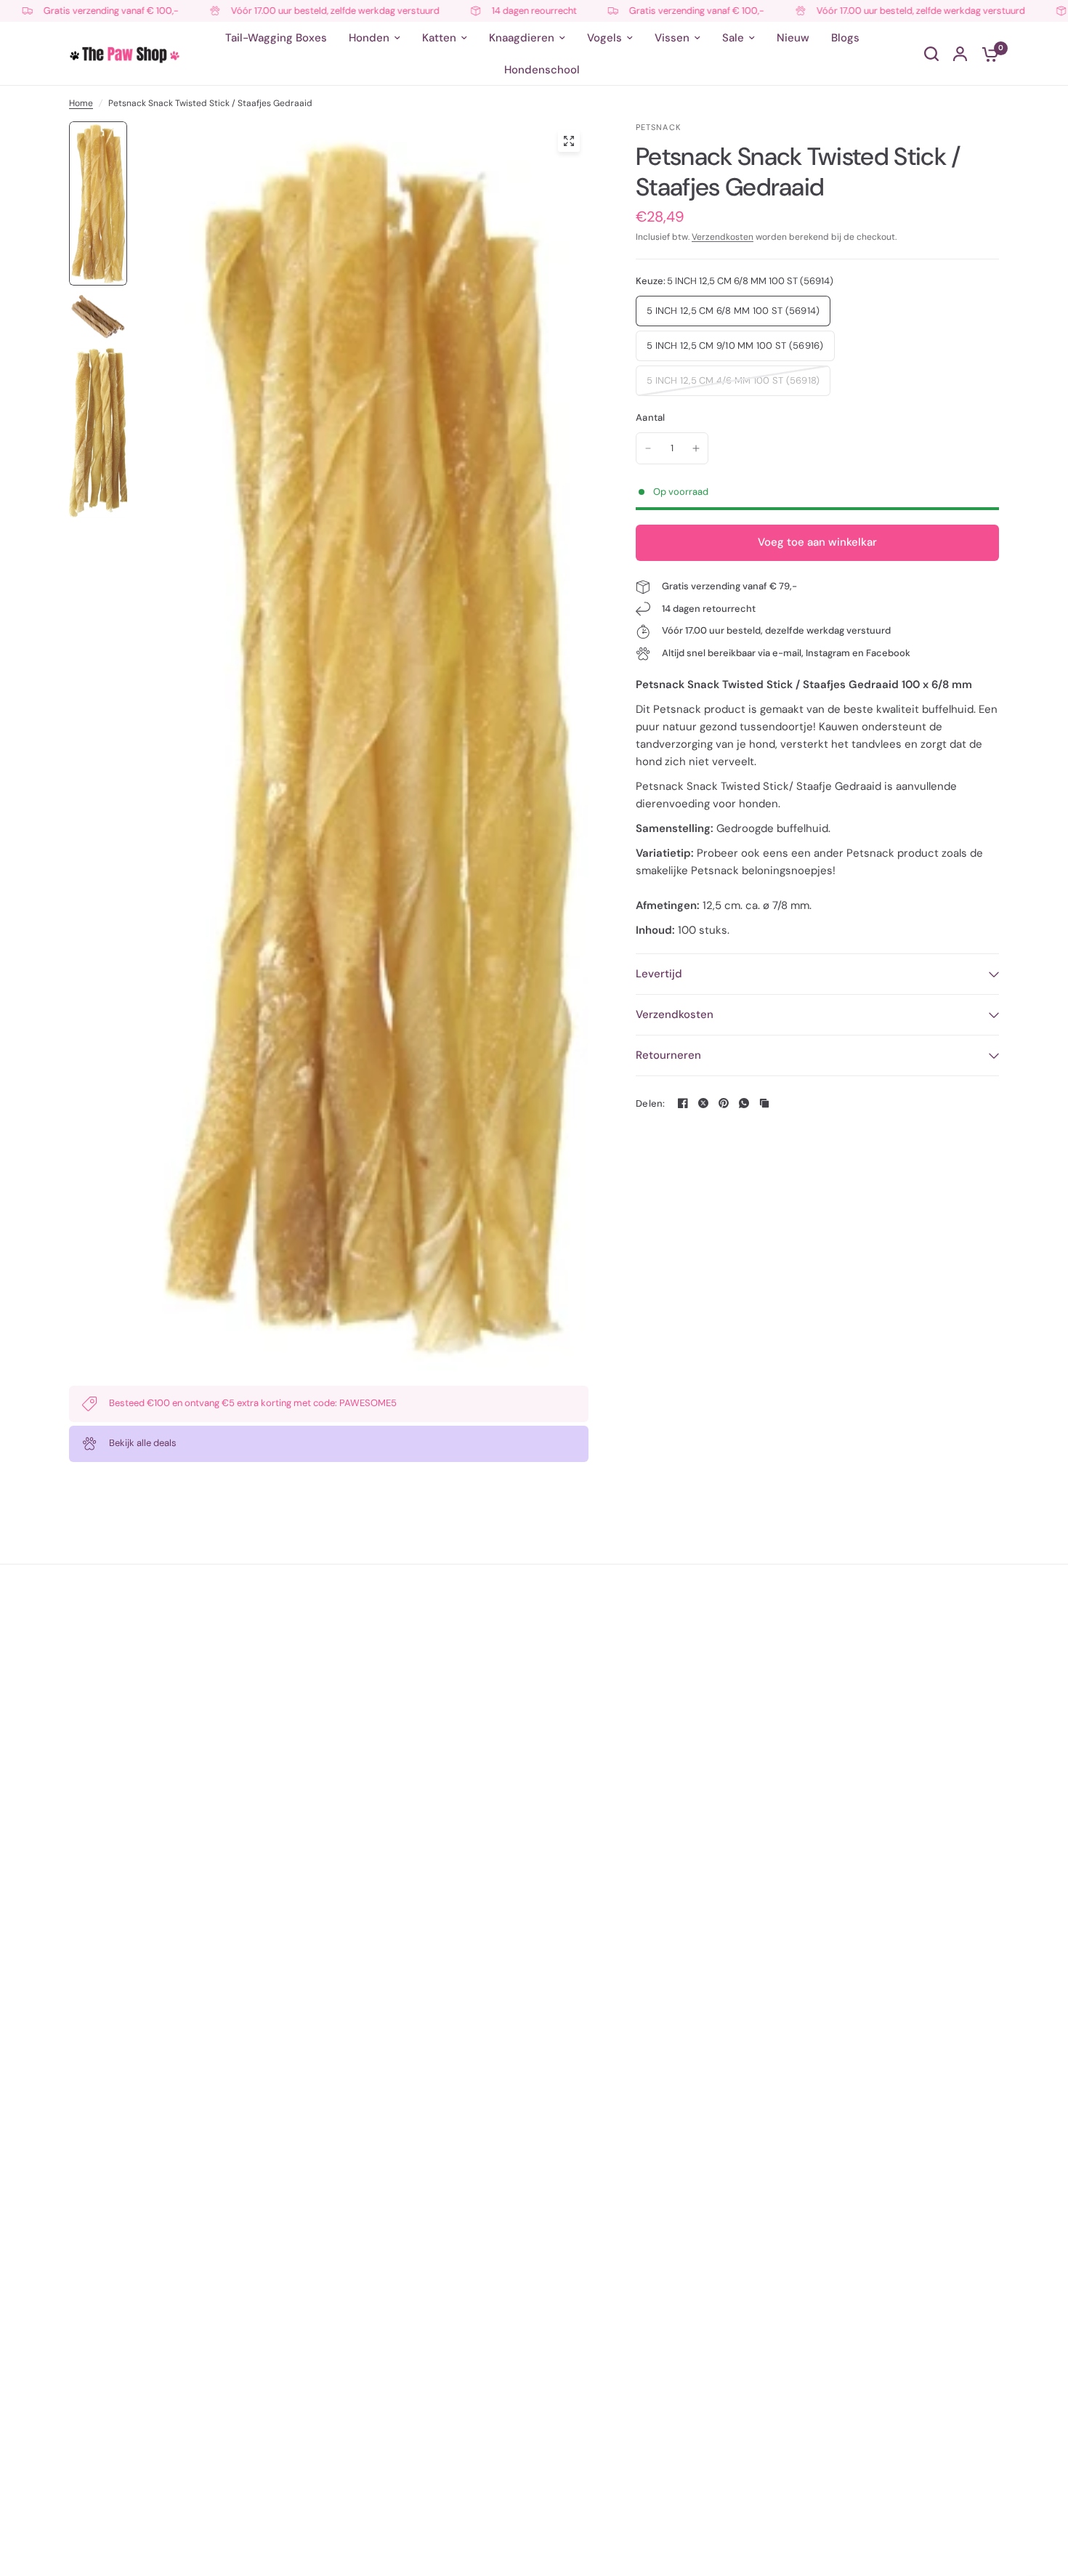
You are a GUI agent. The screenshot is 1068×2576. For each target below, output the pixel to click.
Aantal (651, 417)
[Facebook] (683, 1103)
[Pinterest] (724, 1103)
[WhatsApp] (744, 1103)
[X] (703, 1103)
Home (81, 103)
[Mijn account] (960, 54)
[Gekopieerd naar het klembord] (764, 1103)
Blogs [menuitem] (845, 38)
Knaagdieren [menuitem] (522, 38)
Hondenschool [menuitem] (542, 70)
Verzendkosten (723, 237)
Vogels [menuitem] (604, 38)
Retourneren (668, 1055)
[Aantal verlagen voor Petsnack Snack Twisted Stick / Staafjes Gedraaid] (648, 448)
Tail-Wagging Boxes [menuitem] (276, 38)
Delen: (651, 1103)
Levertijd (659, 974)
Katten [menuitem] (439, 38)
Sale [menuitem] (733, 38)
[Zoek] (931, 54)
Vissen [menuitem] (672, 38)
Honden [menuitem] (369, 38)
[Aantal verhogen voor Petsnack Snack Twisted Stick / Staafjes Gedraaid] (696, 448)
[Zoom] (569, 141)
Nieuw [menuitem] (793, 38)
